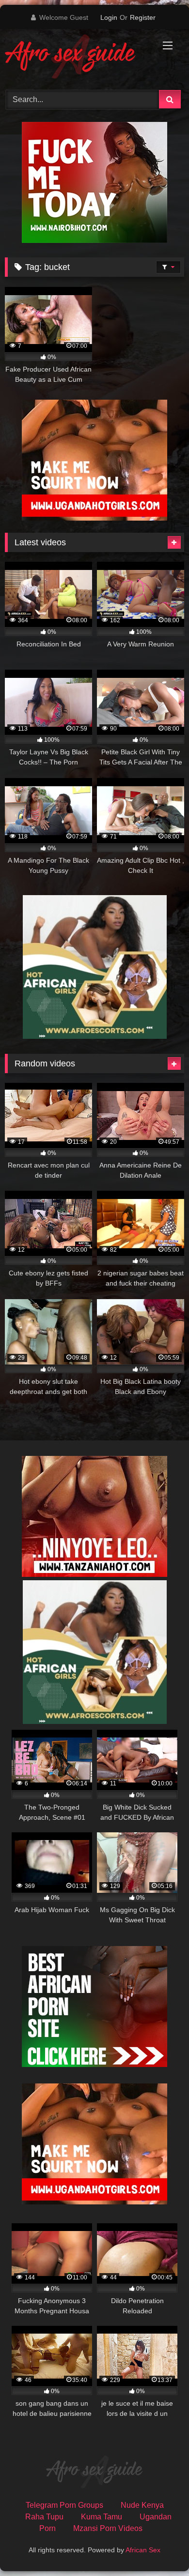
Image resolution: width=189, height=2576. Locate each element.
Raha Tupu (44, 2517)
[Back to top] (159, 2547)
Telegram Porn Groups (64, 2505)
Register (143, 17)
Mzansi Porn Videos (108, 2528)
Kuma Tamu (102, 2517)
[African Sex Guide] (78, 58)
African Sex (143, 2550)
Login (109, 17)
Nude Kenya (142, 2505)
